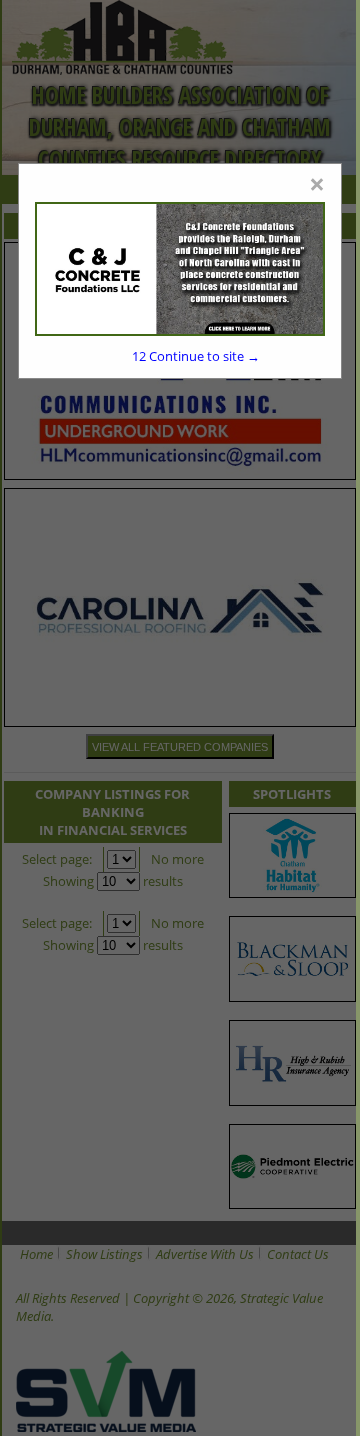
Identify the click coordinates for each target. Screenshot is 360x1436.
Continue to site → (196, 356)
